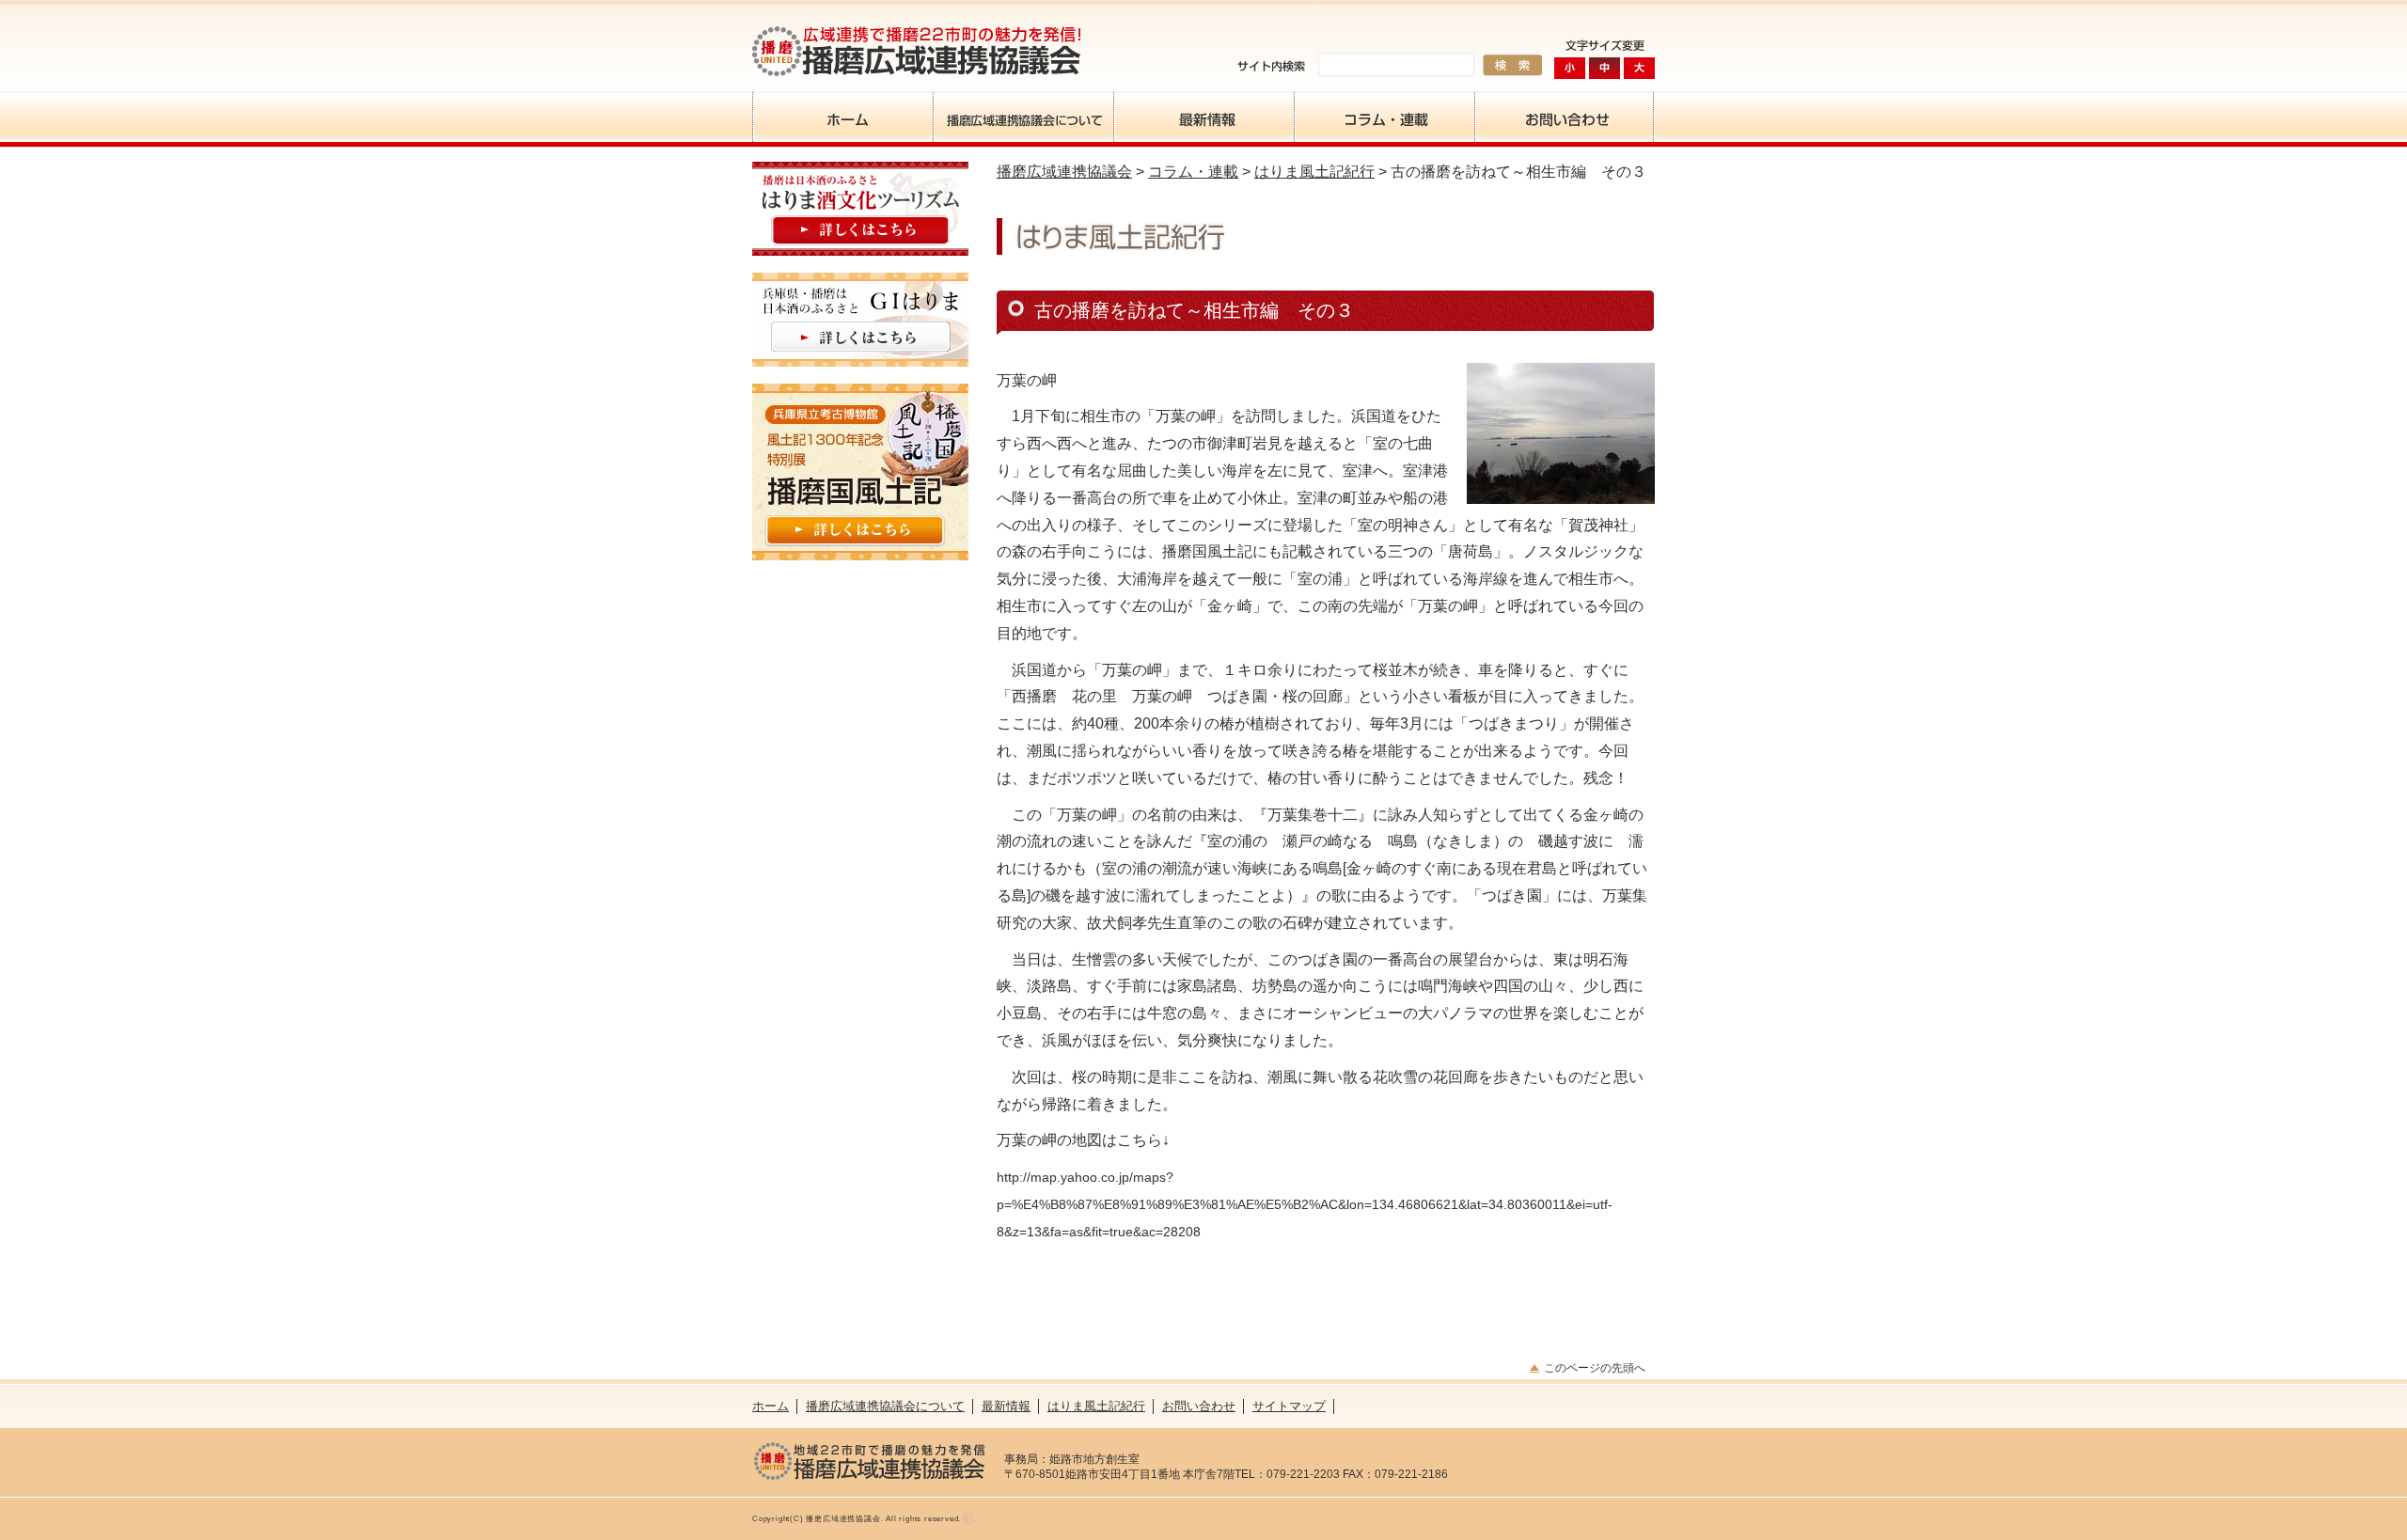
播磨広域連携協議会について (1023, 117)
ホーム (842, 117)
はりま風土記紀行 (1314, 172)
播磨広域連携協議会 (1064, 172)
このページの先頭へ (1595, 1368)
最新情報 (1203, 117)
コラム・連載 (1384, 117)
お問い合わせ (1565, 117)
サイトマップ (1289, 1406)
